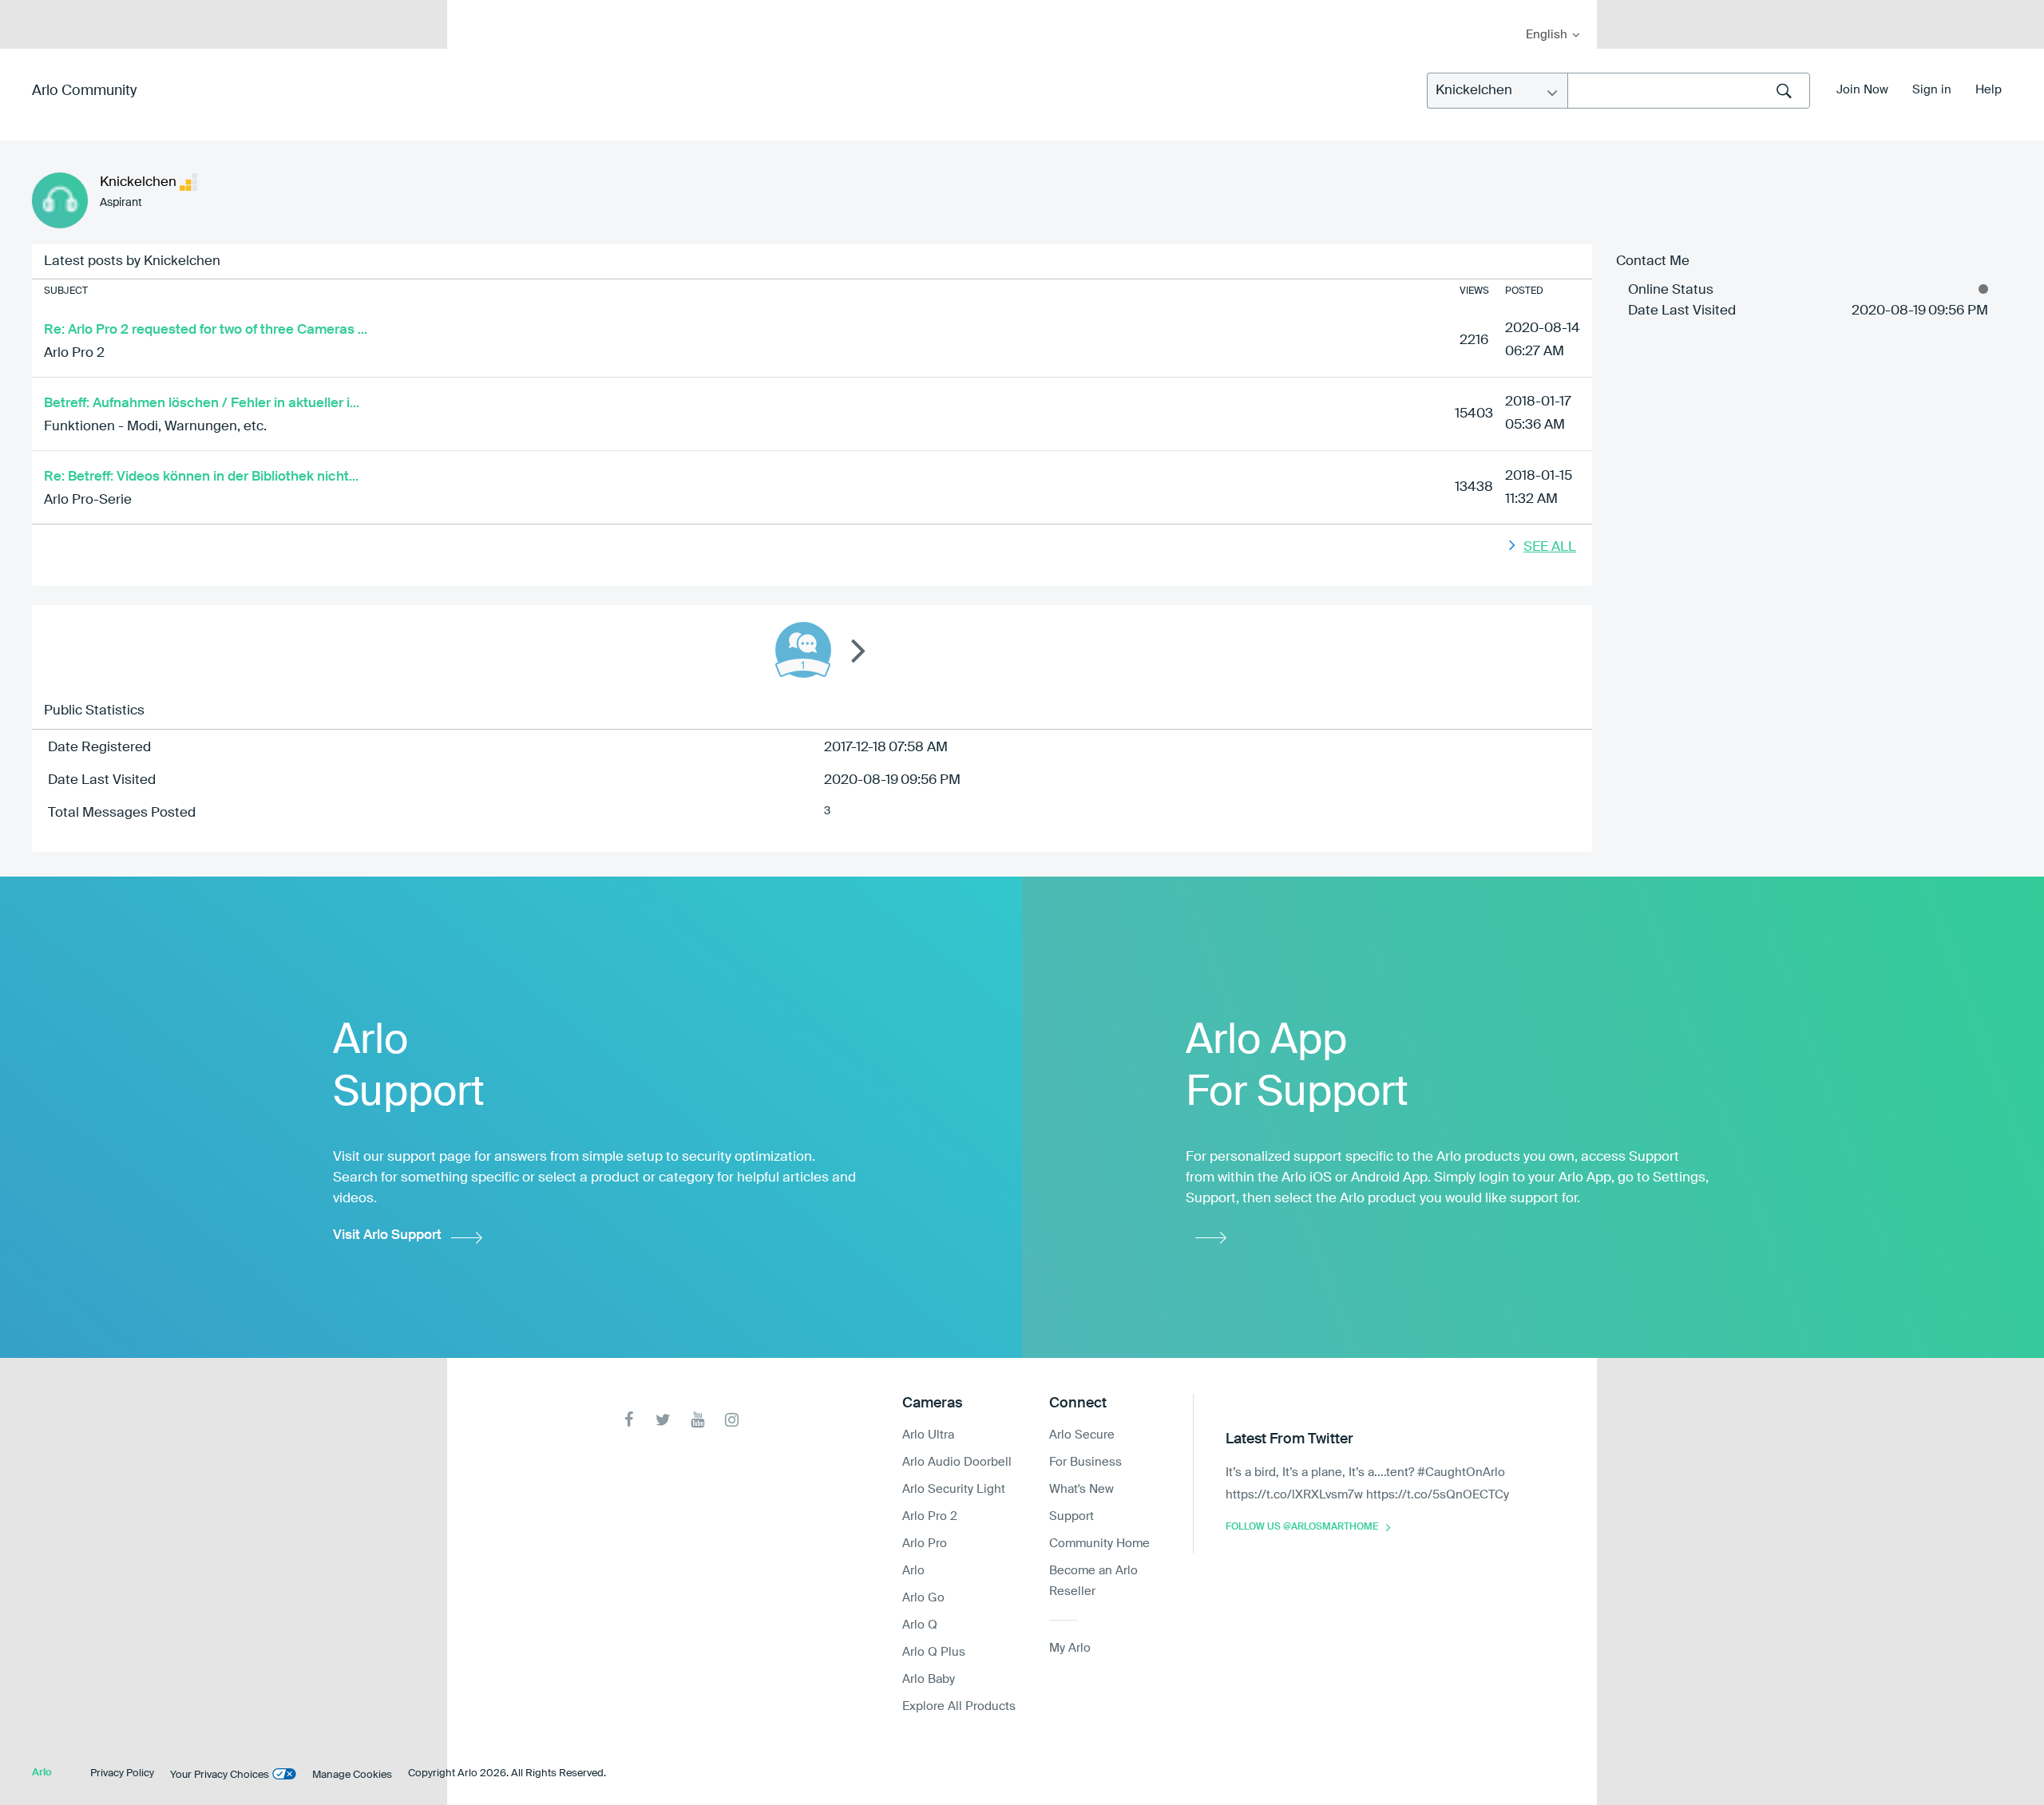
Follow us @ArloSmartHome (1302, 1527)
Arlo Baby (929, 1679)
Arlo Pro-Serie (88, 500)
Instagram (732, 1420)
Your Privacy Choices (220, 1775)
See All (1550, 547)
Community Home (1099, 1544)
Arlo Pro (925, 1544)
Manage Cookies (352, 1775)
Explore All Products (959, 1706)
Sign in (1932, 90)
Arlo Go (923, 1598)
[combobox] (1689, 91)
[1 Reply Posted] (803, 650)
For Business (1085, 1462)
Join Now (1862, 90)
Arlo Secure (1082, 1435)
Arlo (913, 1571)
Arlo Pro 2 (74, 353)
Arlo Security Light (954, 1489)
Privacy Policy (122, 1773)
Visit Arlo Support (387, 1235)
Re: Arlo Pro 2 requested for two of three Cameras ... (206, 330)
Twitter (663, 1420)
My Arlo (470, 10)
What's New (1081, 1489)
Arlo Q (920, 1625)
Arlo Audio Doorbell (957, 1462)
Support (1072, 1516)
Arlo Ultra (928, 1435)
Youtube (697, 1420)
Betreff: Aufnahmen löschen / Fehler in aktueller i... (202, 404)
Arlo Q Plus (934, 1652)
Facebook (629, 1420)
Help (1989, 90)
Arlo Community (84, 91)
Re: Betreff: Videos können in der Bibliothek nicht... (201, 477)
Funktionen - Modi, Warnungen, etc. (155, 427)
